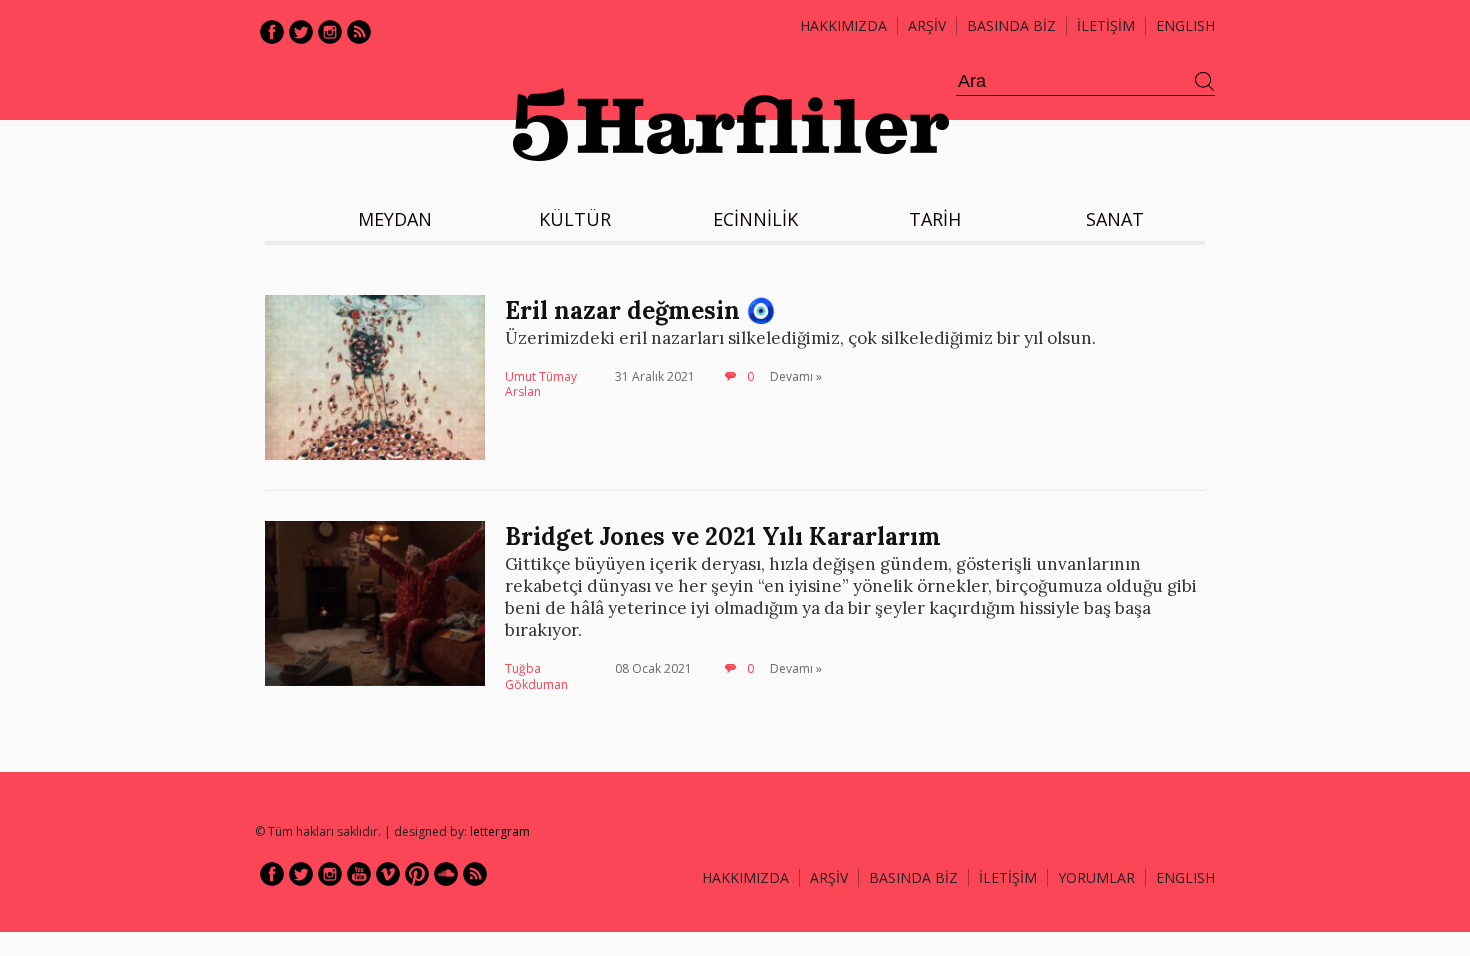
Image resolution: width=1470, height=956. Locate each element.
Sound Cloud (446, 874)
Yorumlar (1096, 877)
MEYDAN (395, 219)
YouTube (359, 874)
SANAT (1115, 219)
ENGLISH (1185, 25)
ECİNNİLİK (755, 219)
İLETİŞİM (1106, 25)
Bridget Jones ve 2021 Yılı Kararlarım (723, 536)
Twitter (301, 32)
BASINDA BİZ (1011, 25)
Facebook (272, 32)
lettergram (500, 831)
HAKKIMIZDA (745, 877)
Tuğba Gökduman (536, 676)
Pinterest (417, 874)
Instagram (330, 32)
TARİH (935, 219)
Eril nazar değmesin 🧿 (640, 310)
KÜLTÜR (575, 219)
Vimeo (388, 874)
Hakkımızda (843, 25)
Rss (359, 32)
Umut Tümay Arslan (541, 384)
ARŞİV (927, 25)
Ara (1205, 82)
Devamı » (796, 376)
